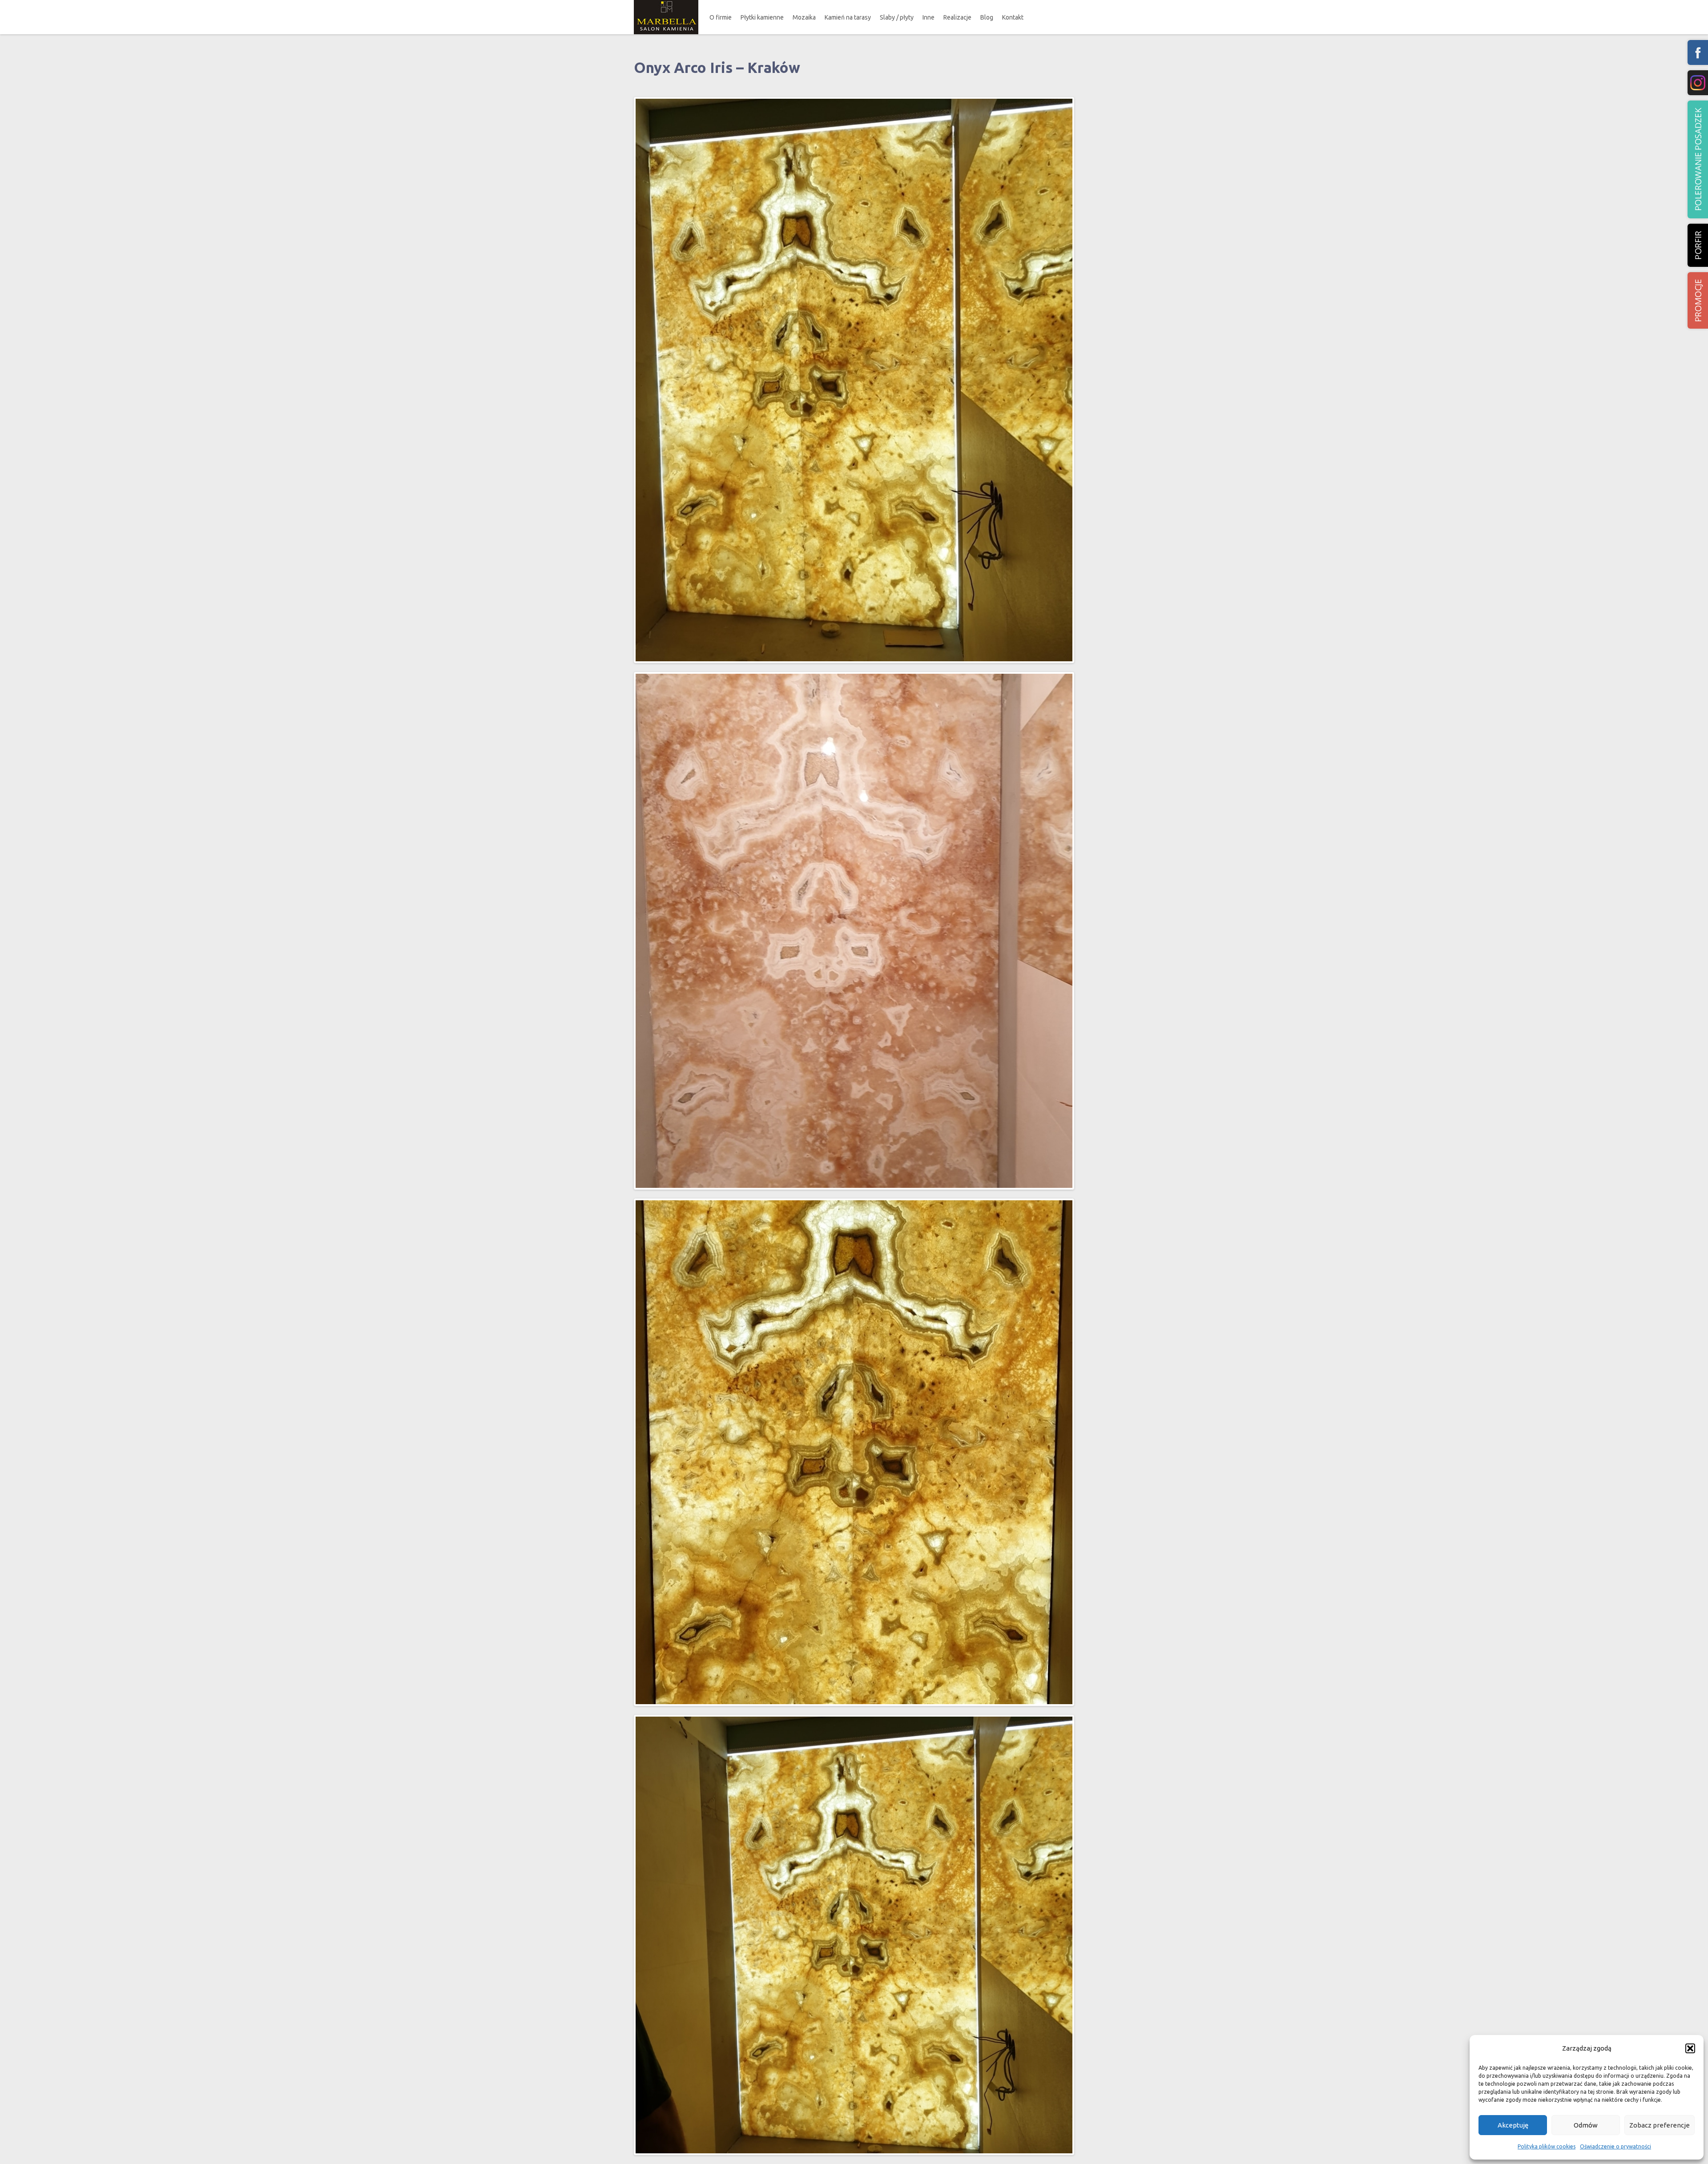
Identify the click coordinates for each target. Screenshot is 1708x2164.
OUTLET (763, 76)
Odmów (1586, 2125)
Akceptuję (1513, 2125)
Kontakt (1013, 17)
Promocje (1698, 300)
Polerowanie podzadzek (1698, 159)
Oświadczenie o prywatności (1615, 2146)
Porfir (1698, 245)
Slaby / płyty (897, 17)
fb (1698, 52)
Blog (987, 17)
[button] (1690, 2048)
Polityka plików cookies (1547, 2146)
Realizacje (957, 17)
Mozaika (804, 17)
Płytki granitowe (770, 60)
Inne (929, 17)
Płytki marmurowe (772, 43)
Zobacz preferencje (1660, 2125)
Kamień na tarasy (848, 17)
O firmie (721, 17)
